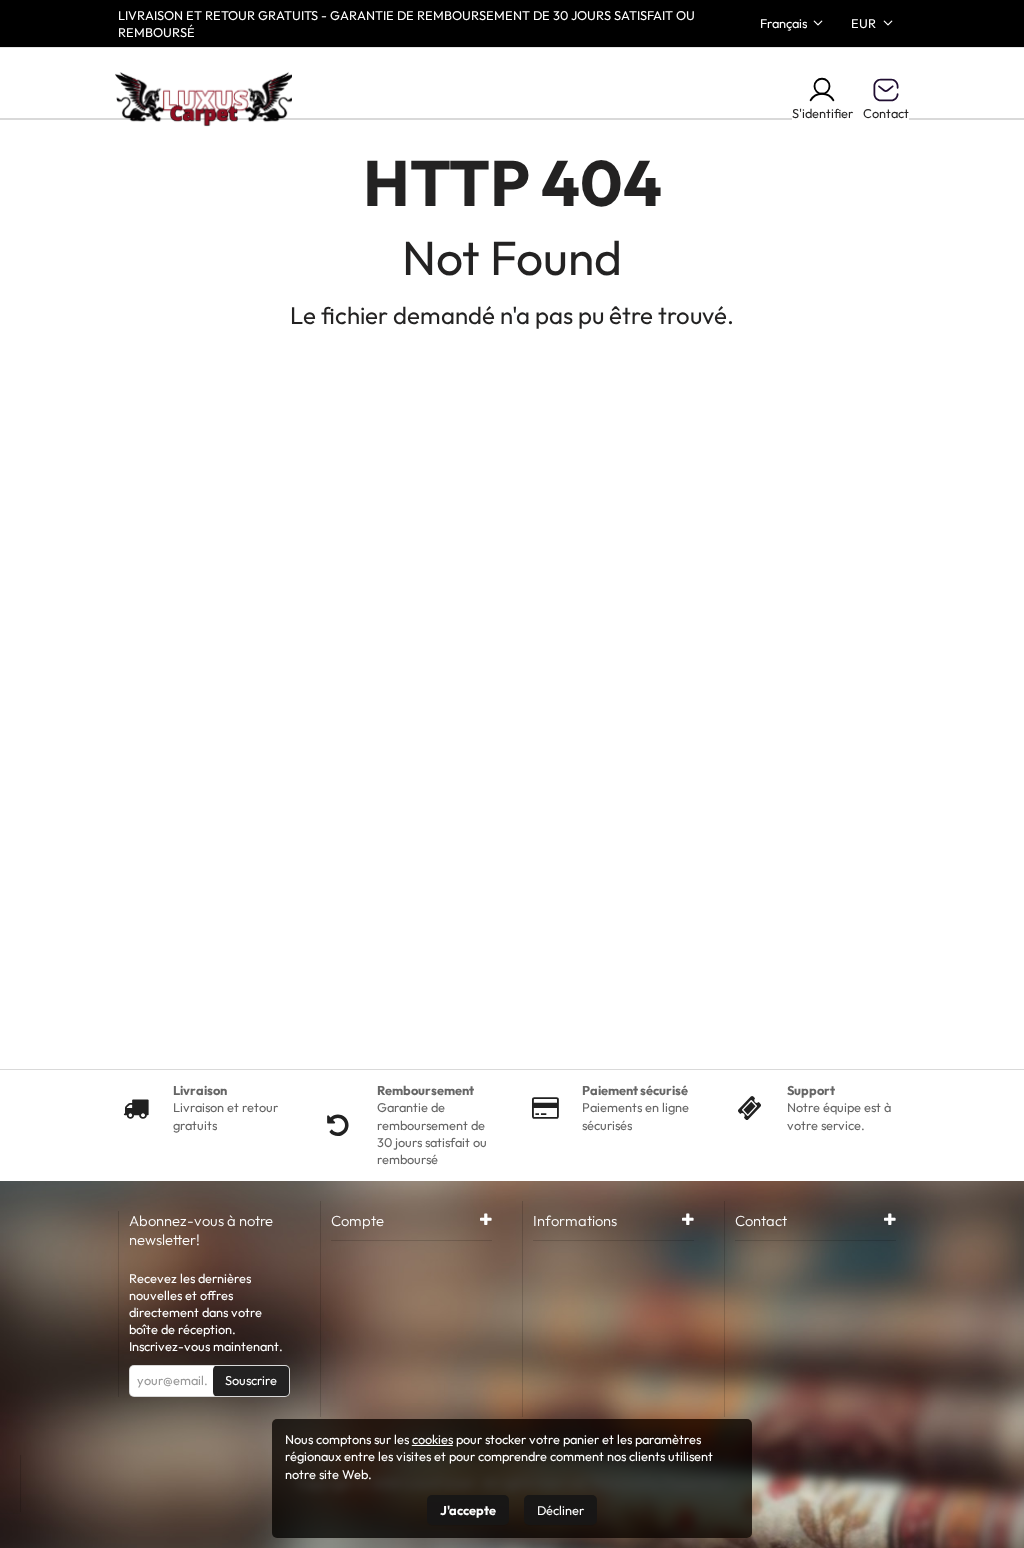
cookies (432, 1439)
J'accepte (468, 1510)
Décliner (560, 1510)
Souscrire (251, 1380)
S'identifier (822, 113)
